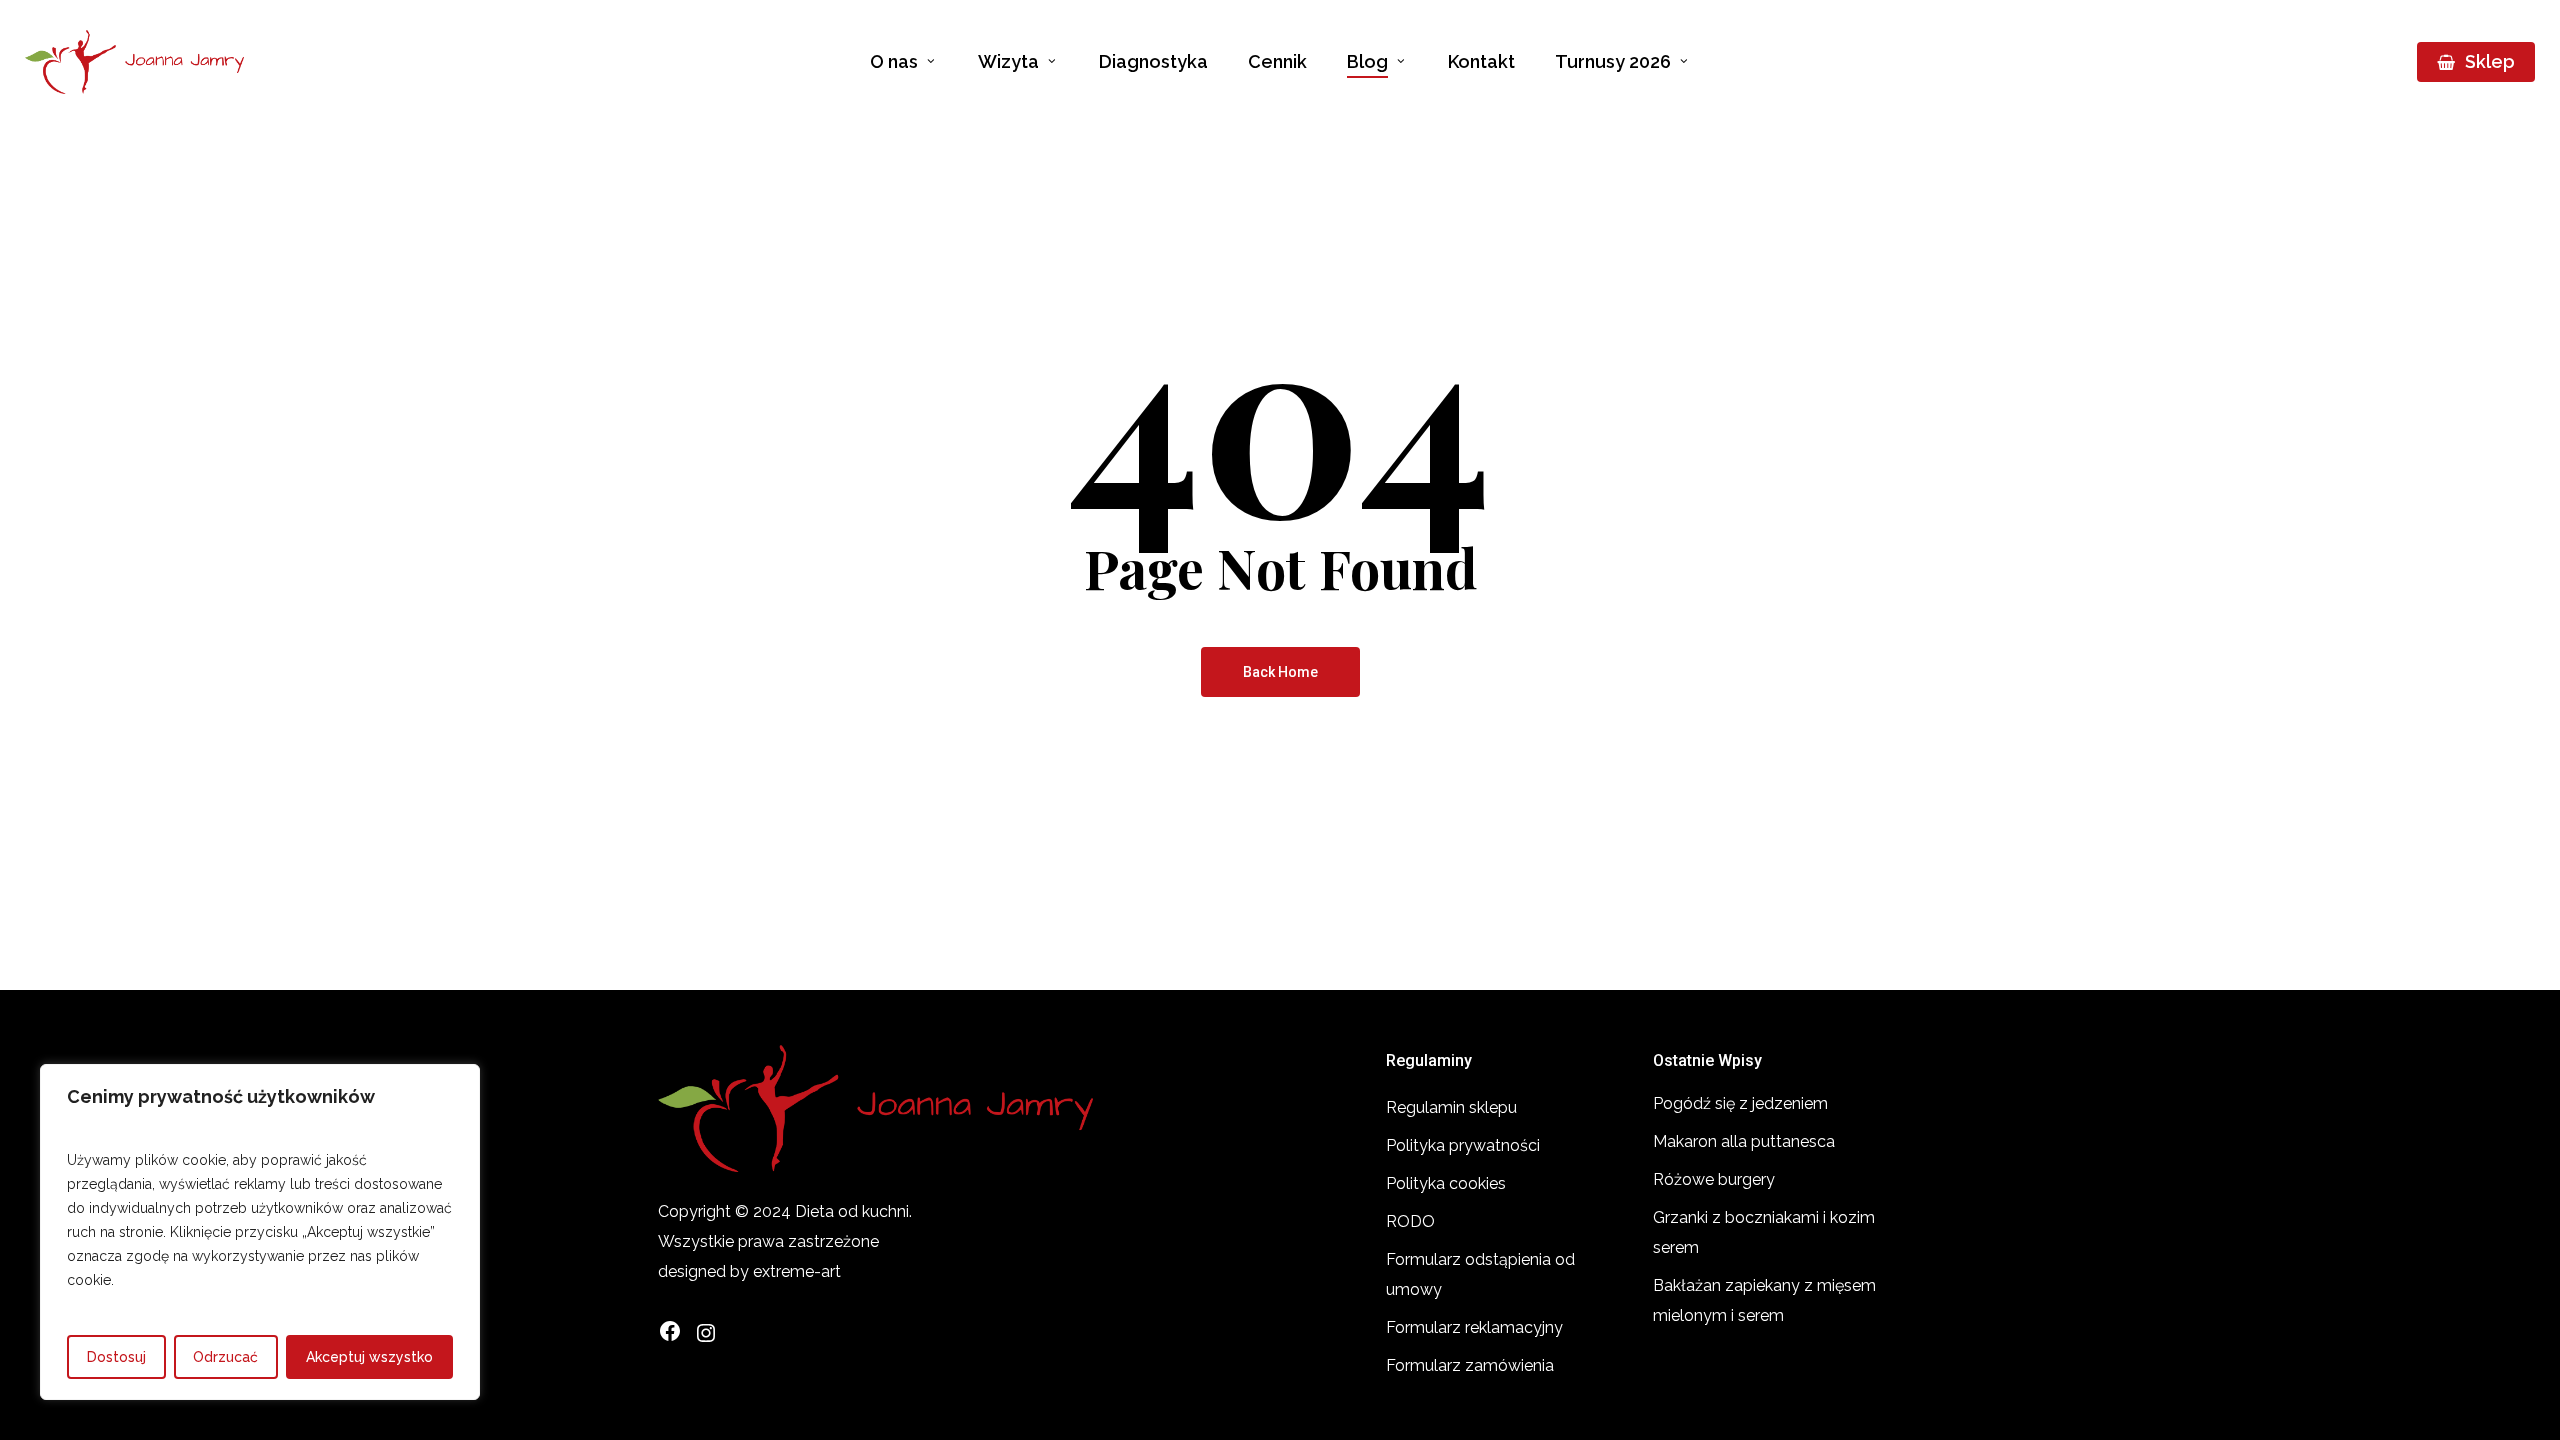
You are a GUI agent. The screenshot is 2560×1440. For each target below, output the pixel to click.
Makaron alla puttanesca (1744, 1141)
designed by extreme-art (749, 1271)
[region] (260, 1232)
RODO (1410, 1221)
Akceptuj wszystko (369, 1357)
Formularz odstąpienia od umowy (1480, 1274)
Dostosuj (116, 1357)
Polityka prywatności (1463, 1145)
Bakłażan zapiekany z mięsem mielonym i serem (1764, 1300)
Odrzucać (225, 1357)
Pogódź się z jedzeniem (1740, 1103)
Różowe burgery (1714, 1179)
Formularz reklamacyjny (1474, 1327)
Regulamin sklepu (1451, 1107)
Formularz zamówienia (1470, 1365)
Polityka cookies (1446, 1183)
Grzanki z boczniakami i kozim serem (1764, 1232)
